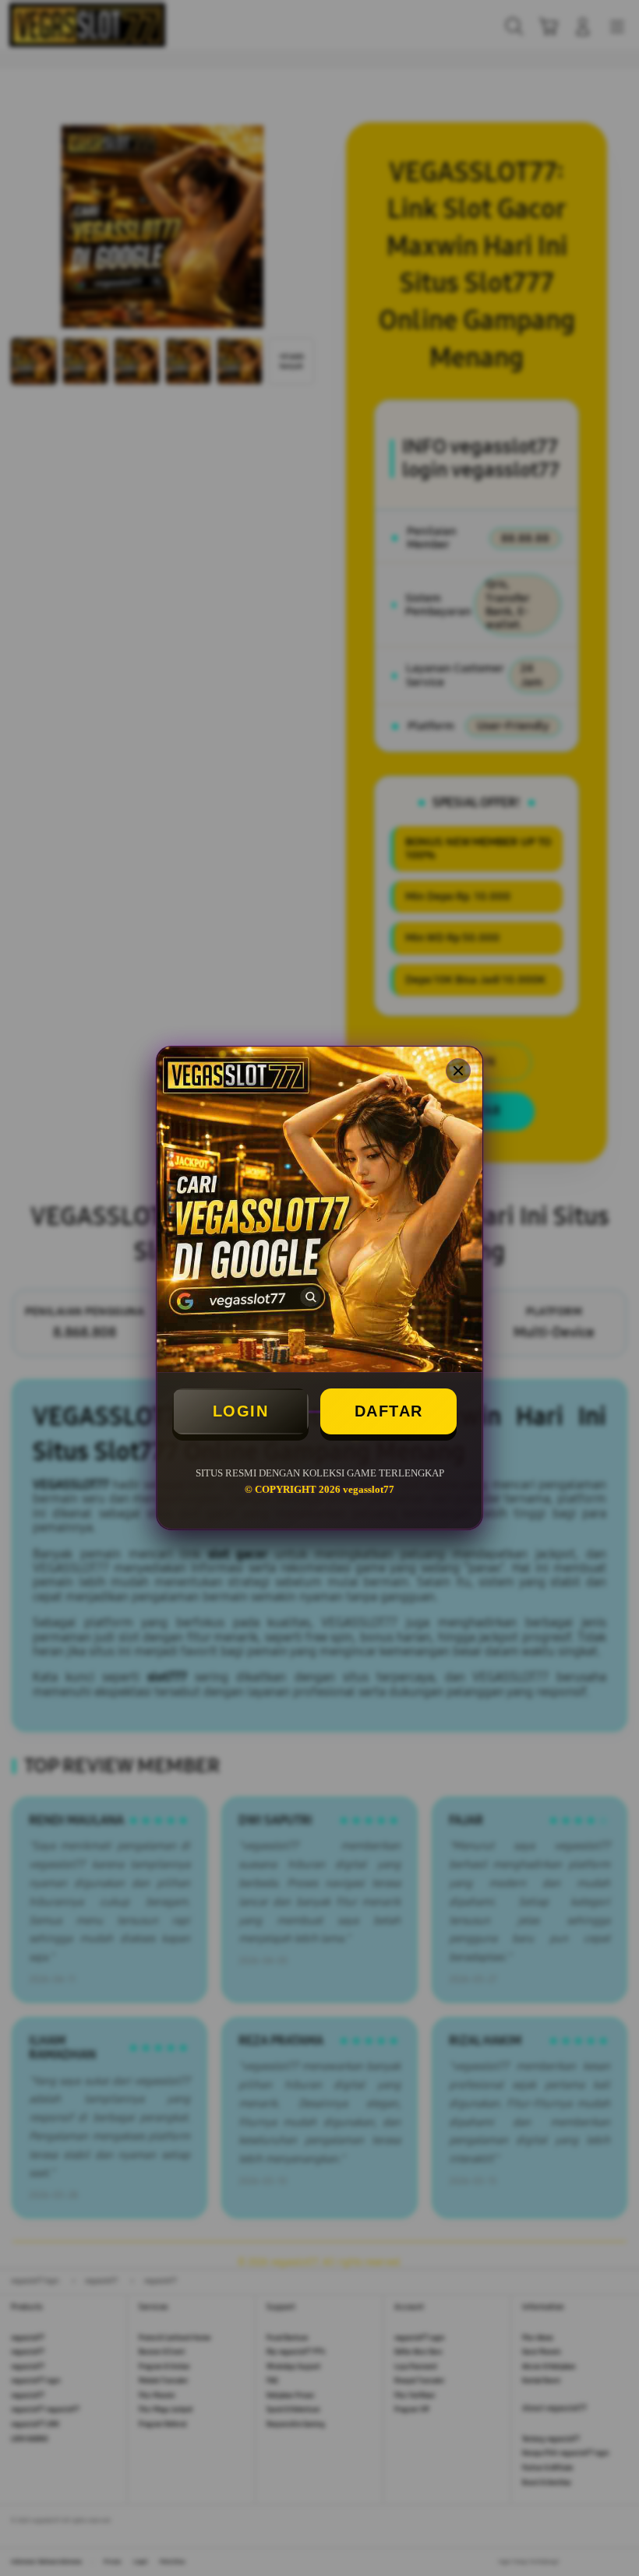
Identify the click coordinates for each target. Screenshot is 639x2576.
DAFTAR (389, 1411)
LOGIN (241, 1411)
